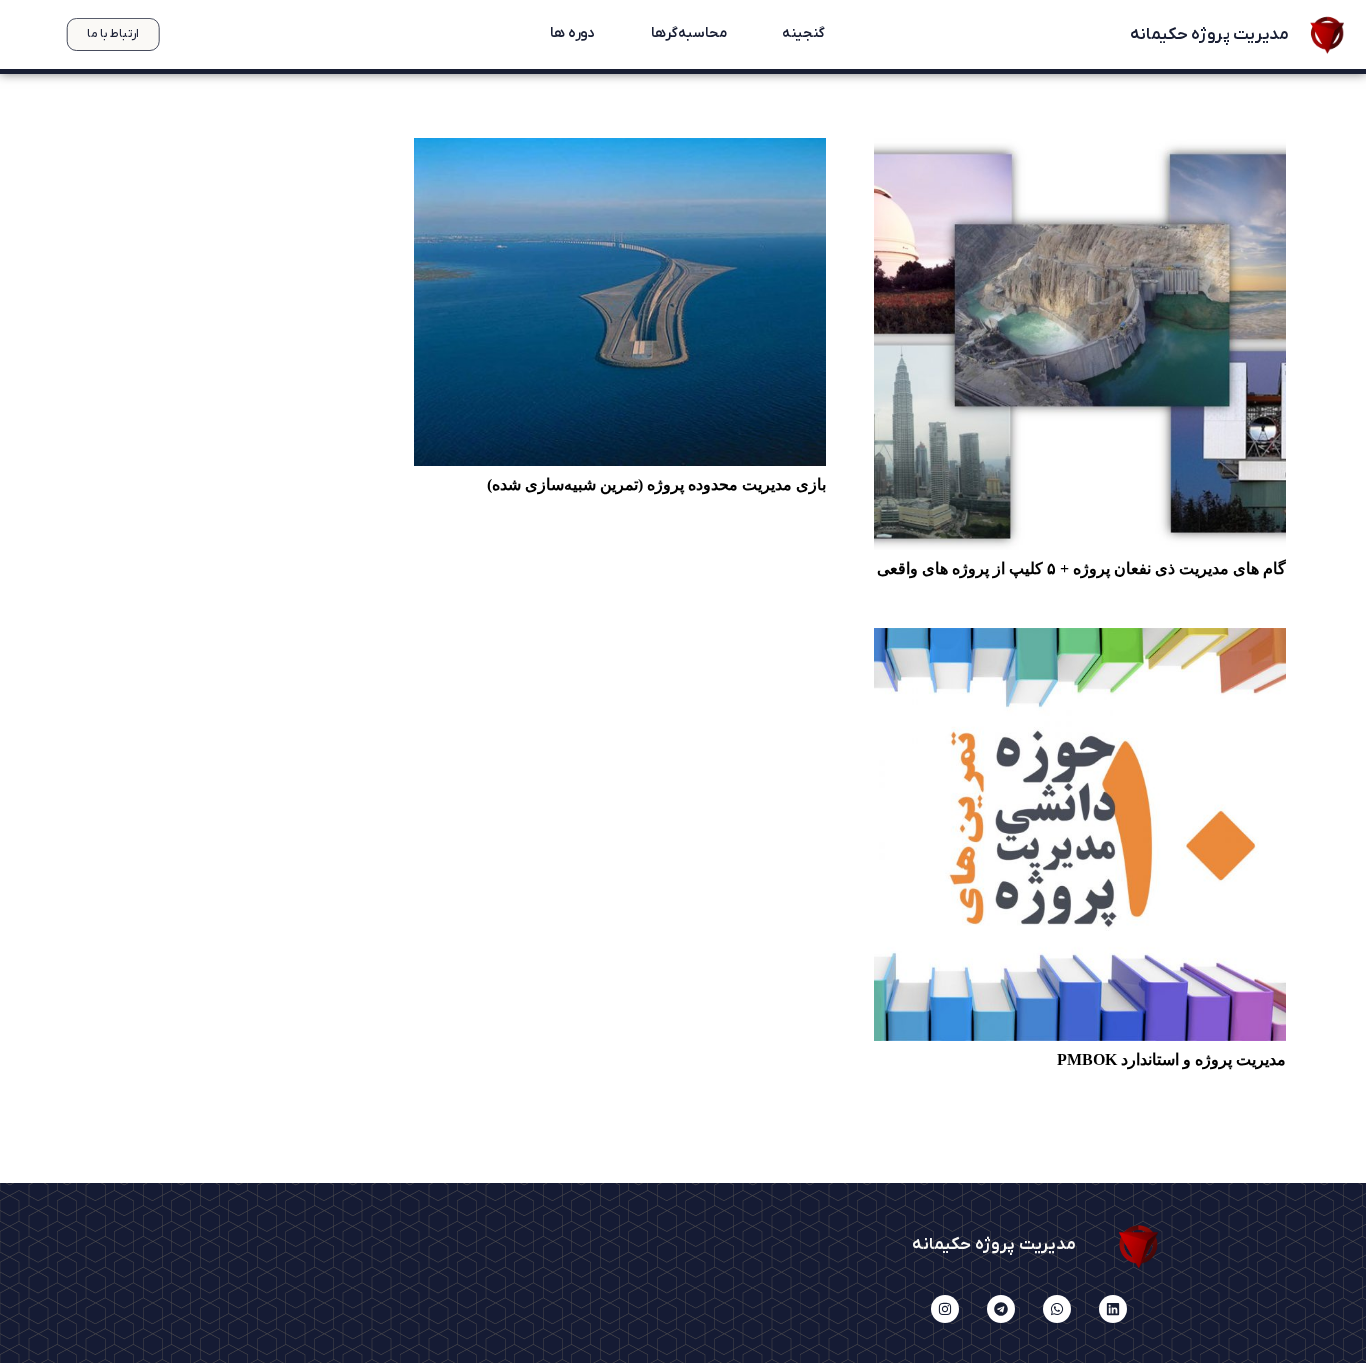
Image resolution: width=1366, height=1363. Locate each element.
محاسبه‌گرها (688, 34)
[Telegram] (1001, 1309)
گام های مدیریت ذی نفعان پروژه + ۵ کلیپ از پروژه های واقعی (1081, 568)
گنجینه (803, 34)
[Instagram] (945, 1309)
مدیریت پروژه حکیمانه (1208, 35)
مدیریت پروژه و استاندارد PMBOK (1171, 1059)
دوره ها (572, 34)
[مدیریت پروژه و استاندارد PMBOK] (1080, 834)
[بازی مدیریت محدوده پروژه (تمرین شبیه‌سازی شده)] (620, 302)
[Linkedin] (1113, 1309)
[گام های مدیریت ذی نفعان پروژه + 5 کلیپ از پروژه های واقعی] (1080, 344)
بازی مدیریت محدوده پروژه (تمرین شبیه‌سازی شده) (656, 484)
